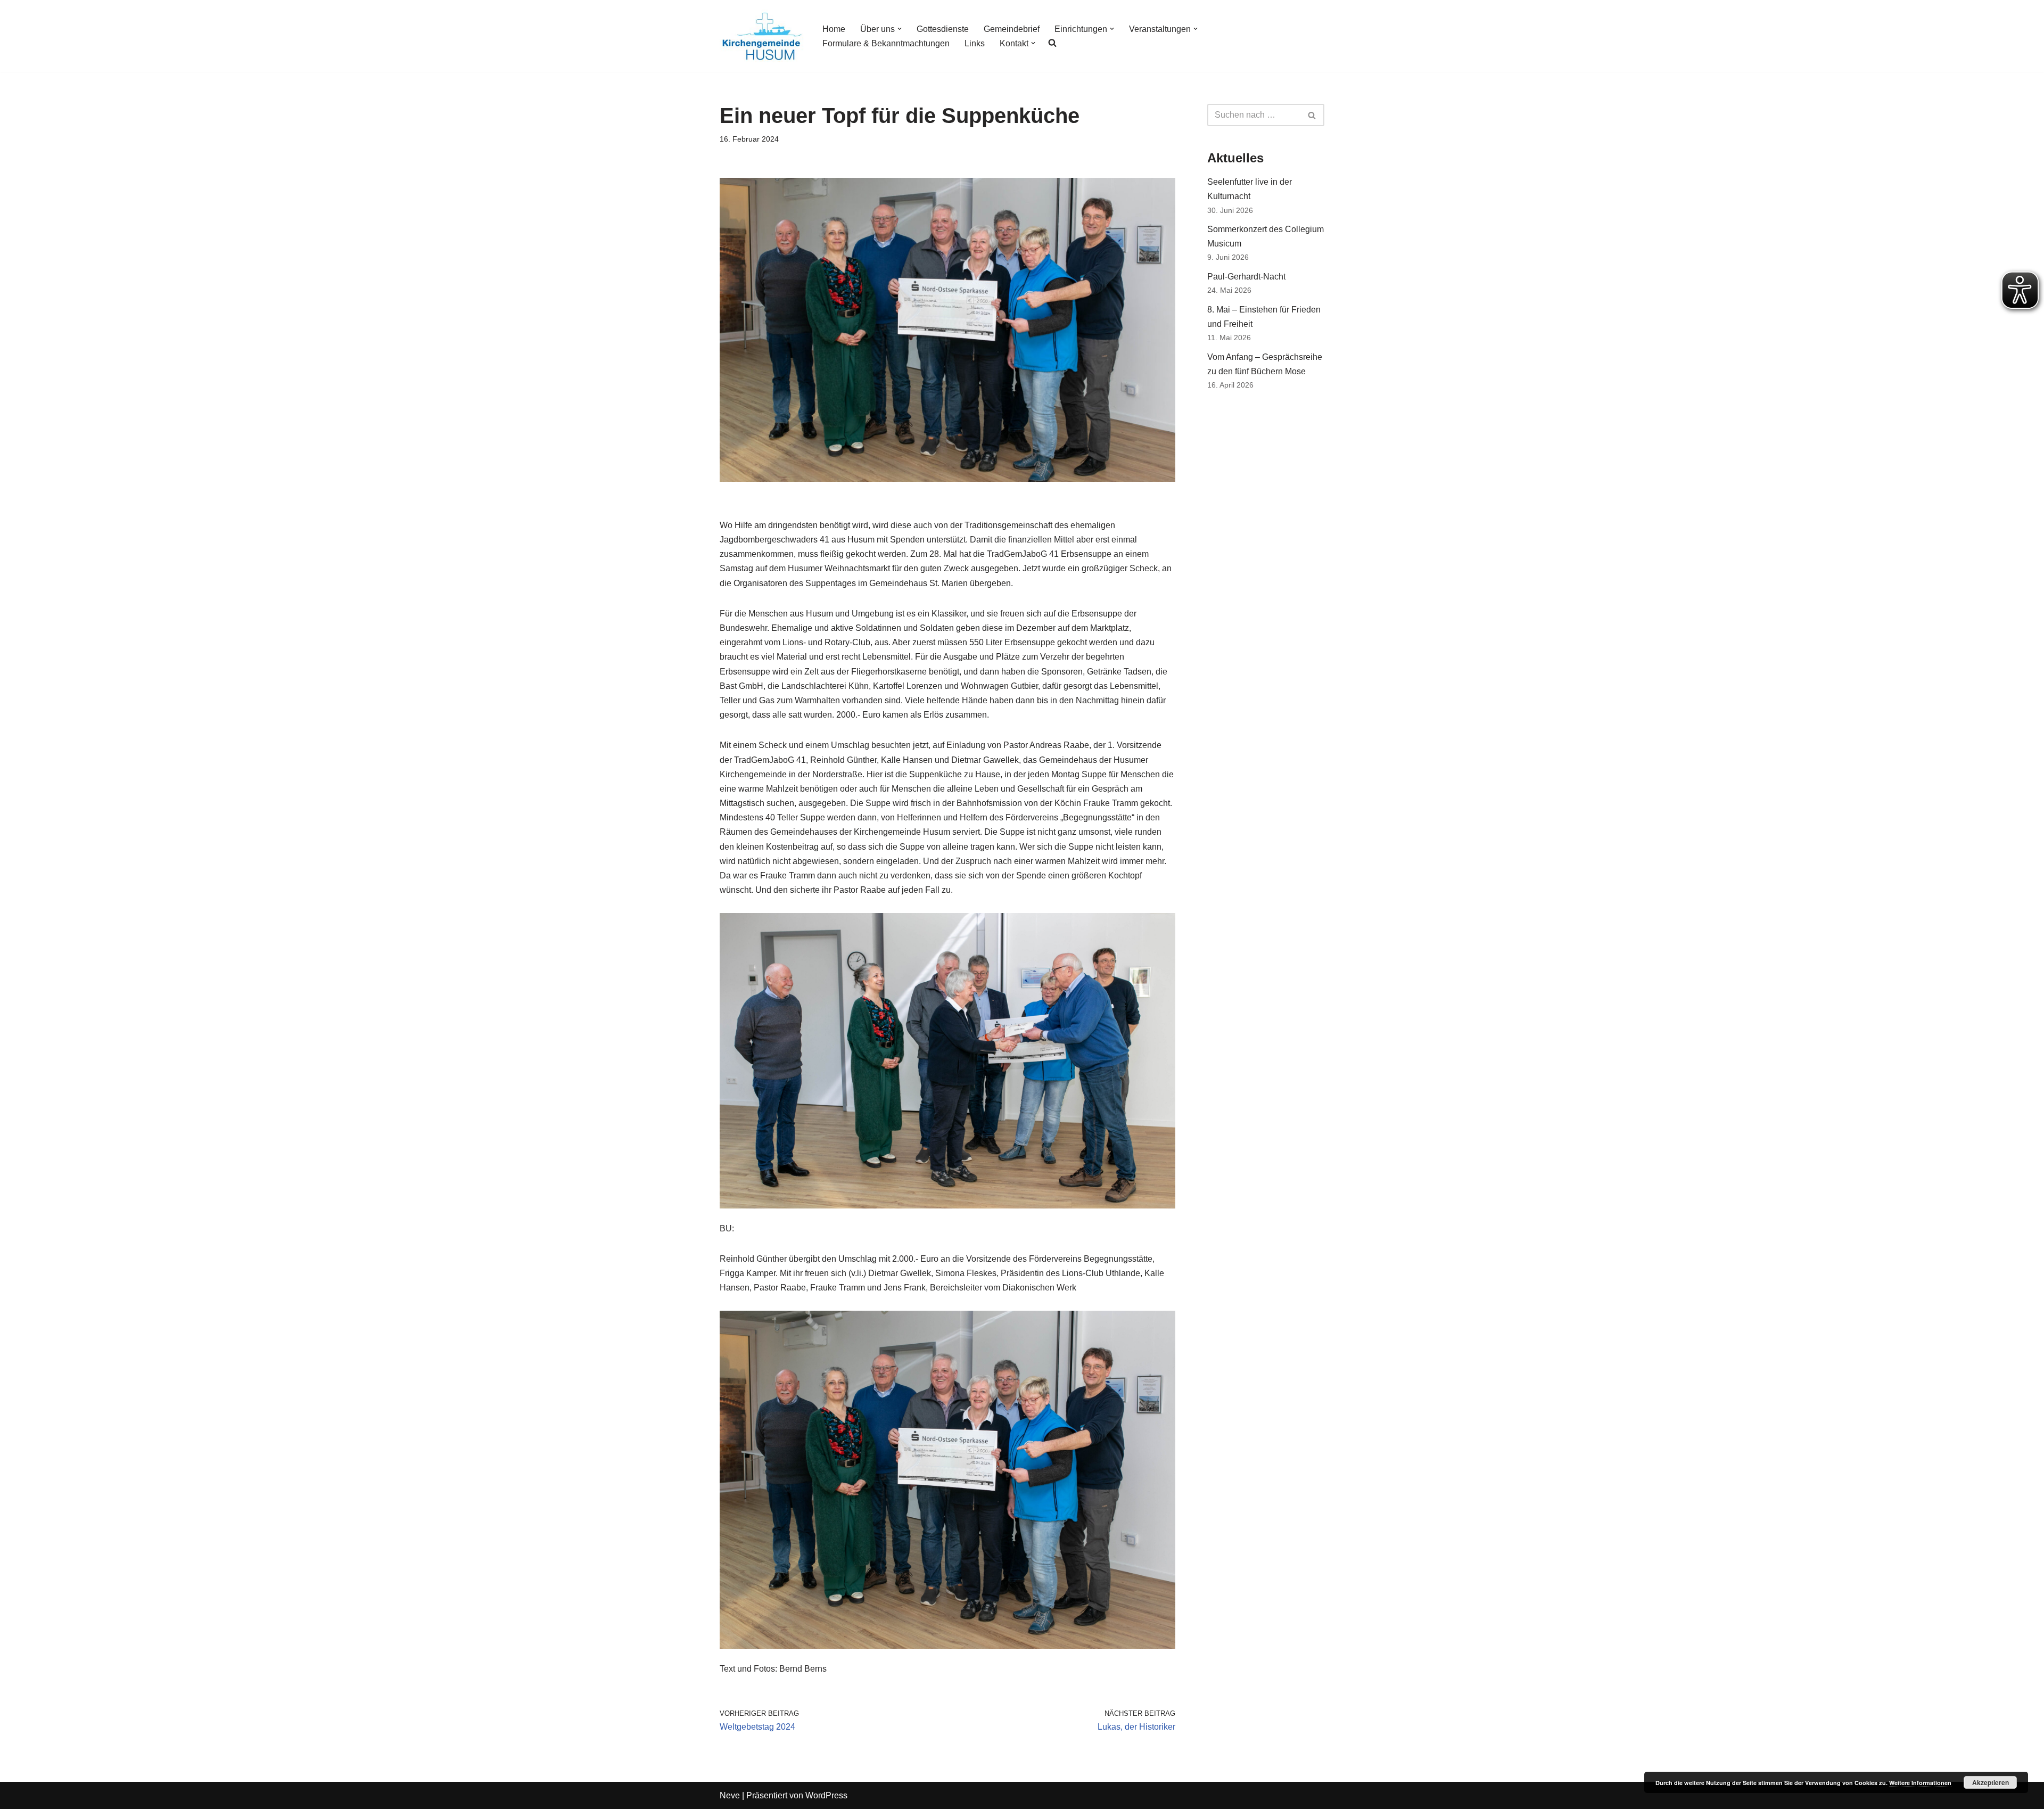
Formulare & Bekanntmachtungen (886, 43)
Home (834, 29)
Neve (730, 1795)
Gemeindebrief (1012, 29)
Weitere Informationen (1920, 1783)
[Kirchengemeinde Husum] (762, 36)
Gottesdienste (943, 29)
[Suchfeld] (1312, 115)
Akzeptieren (1991, 1782)
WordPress (826, 1795)
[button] (900, 29)
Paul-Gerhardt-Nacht (1246, 277)
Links (975, 43)
